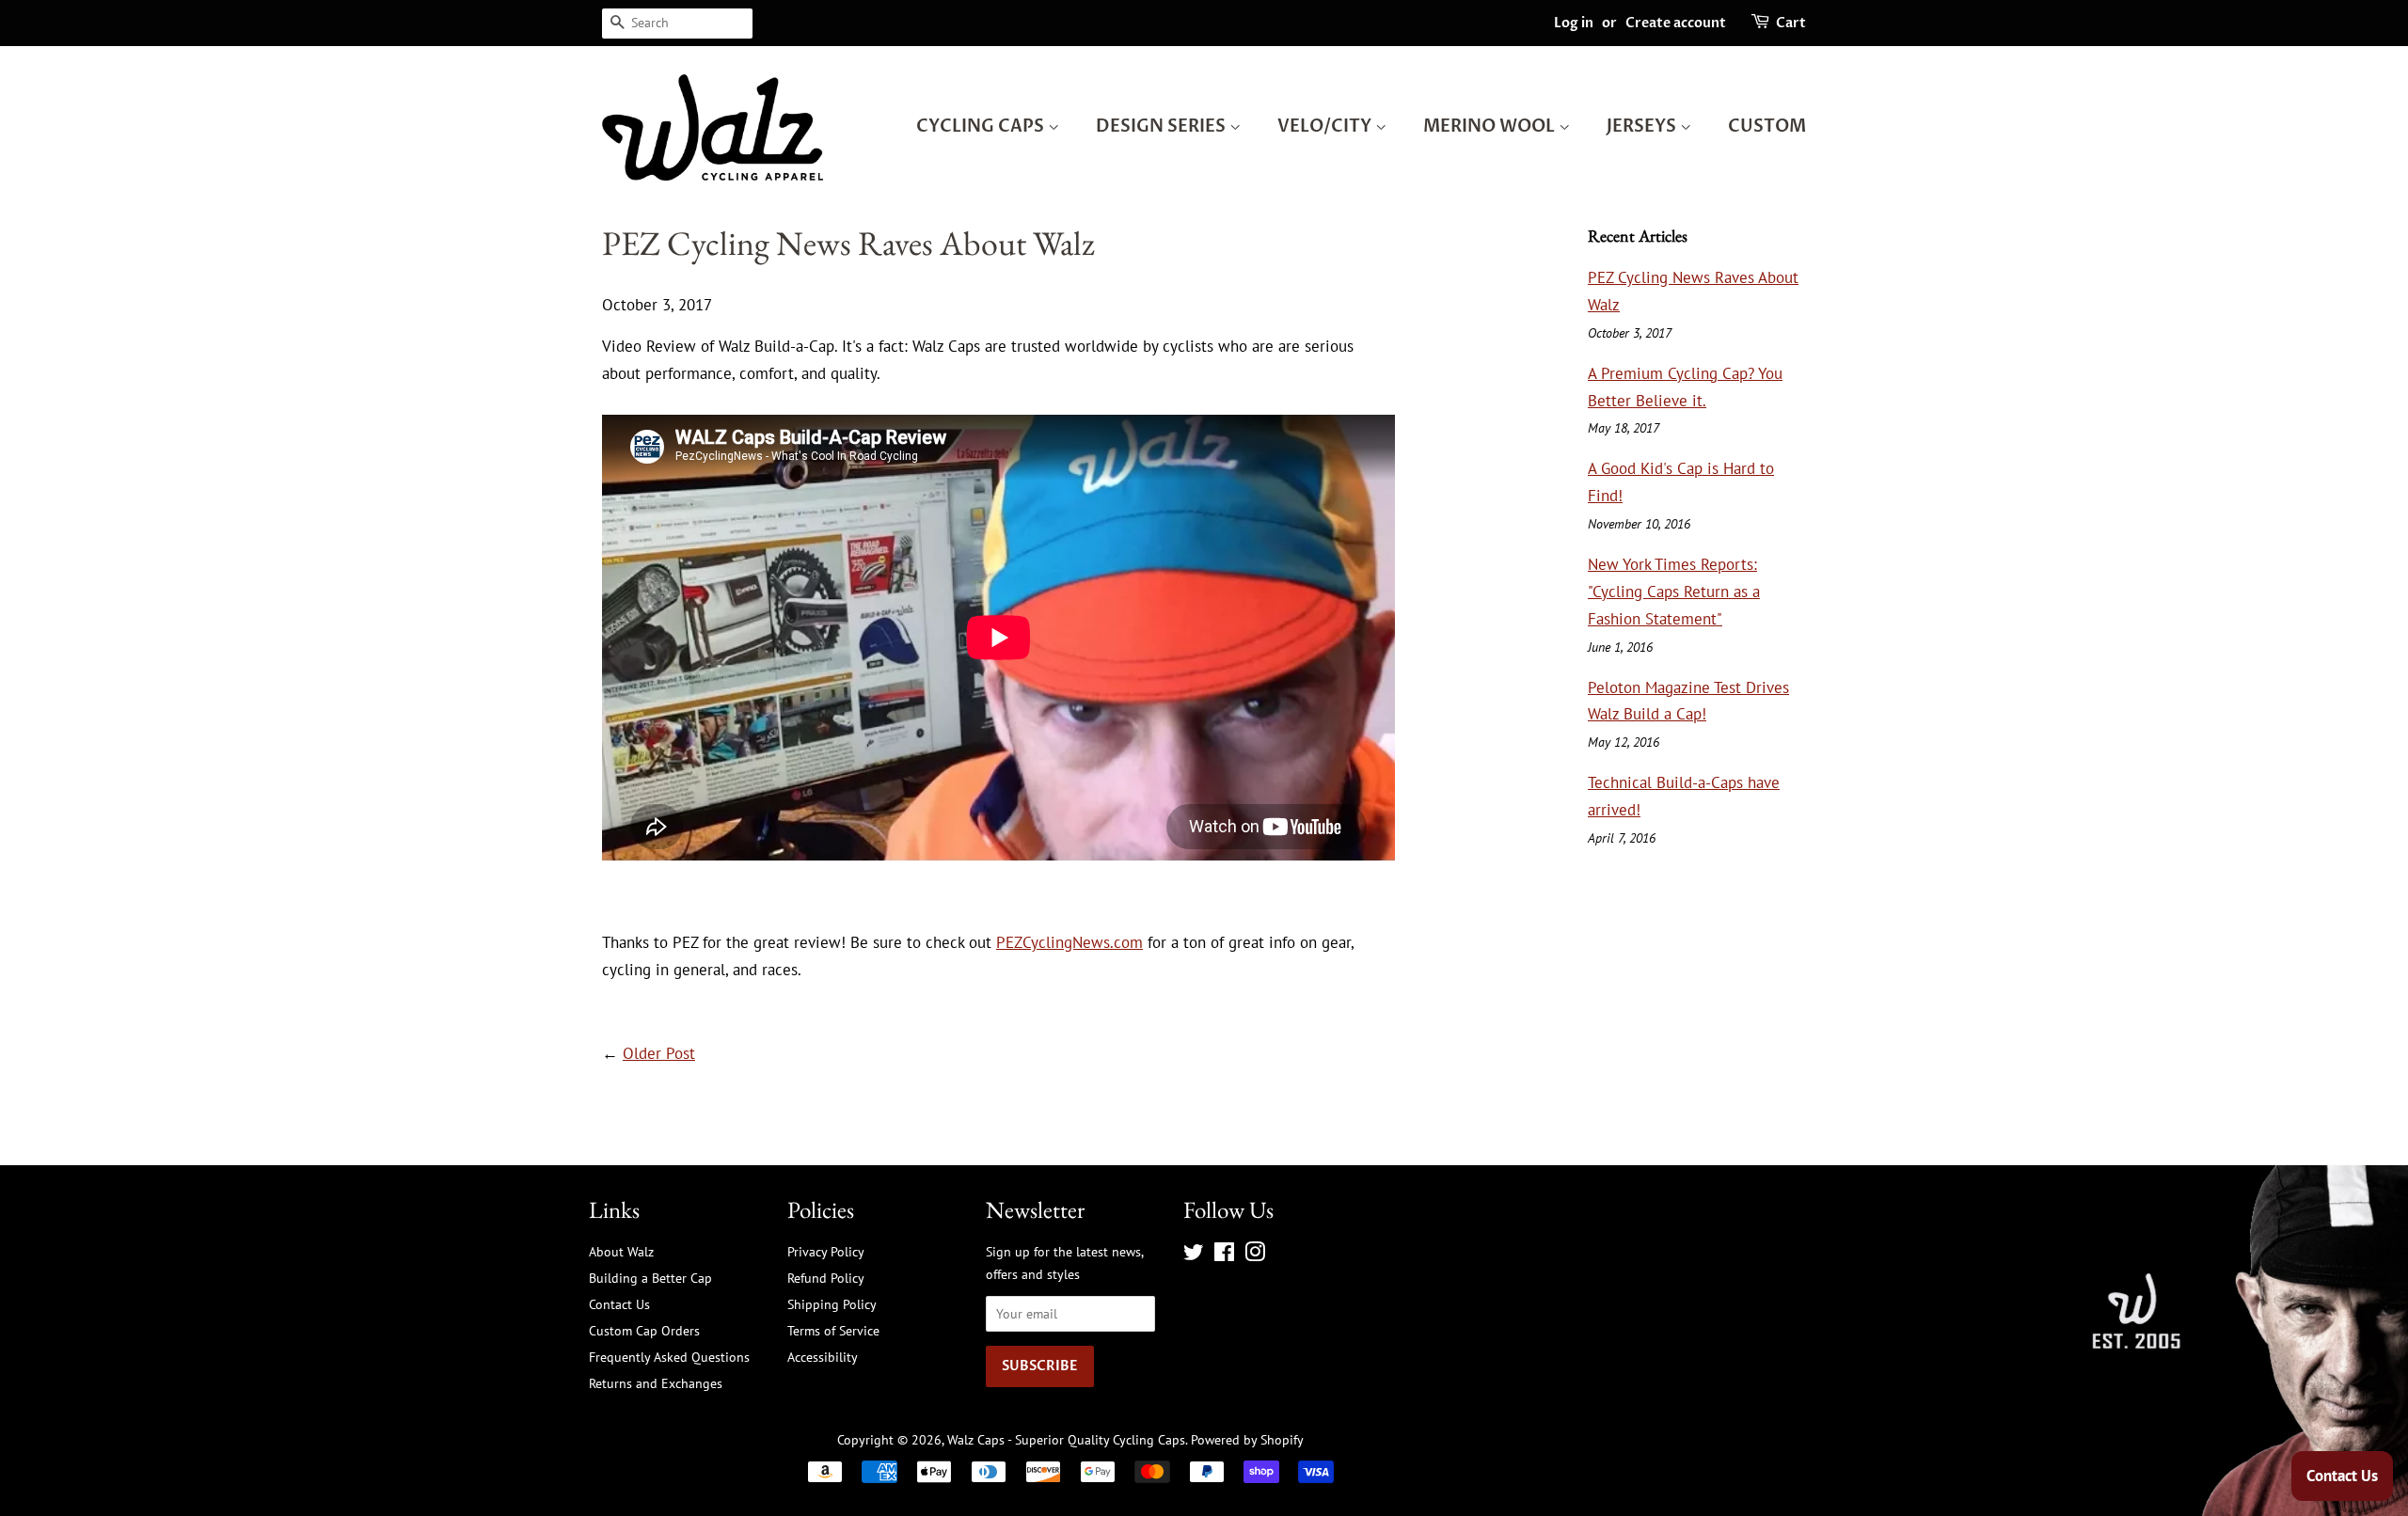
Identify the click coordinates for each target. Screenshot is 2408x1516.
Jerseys (1643, 126)
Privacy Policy (826, 1251)
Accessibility (823, 1357)
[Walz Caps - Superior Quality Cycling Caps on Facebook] (1224, 1255)
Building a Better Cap (650, 1278)
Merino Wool (1491, 126)
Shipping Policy (832, 1304)
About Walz (621, 1251)
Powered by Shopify (1247, 1439)
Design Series (1163, 126)
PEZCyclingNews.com (1069, 942)
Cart (1791, 23)
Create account (1676, 23)
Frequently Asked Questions (669, 1357)
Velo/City (1326, 126)
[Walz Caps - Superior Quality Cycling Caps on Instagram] (1255, 1255)
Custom (1767, 126)
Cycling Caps (982, 126)
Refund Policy (826, 1278)
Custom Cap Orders (644, 1330)
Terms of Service (833, 1330)
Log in (1574, 23)
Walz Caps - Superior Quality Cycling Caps (1066, 1439)
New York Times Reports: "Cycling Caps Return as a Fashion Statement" (1674, 592)
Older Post (659, 1053)
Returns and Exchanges (656, 1383)
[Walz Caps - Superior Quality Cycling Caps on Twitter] (1194, 1255)
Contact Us (619, 1304)
